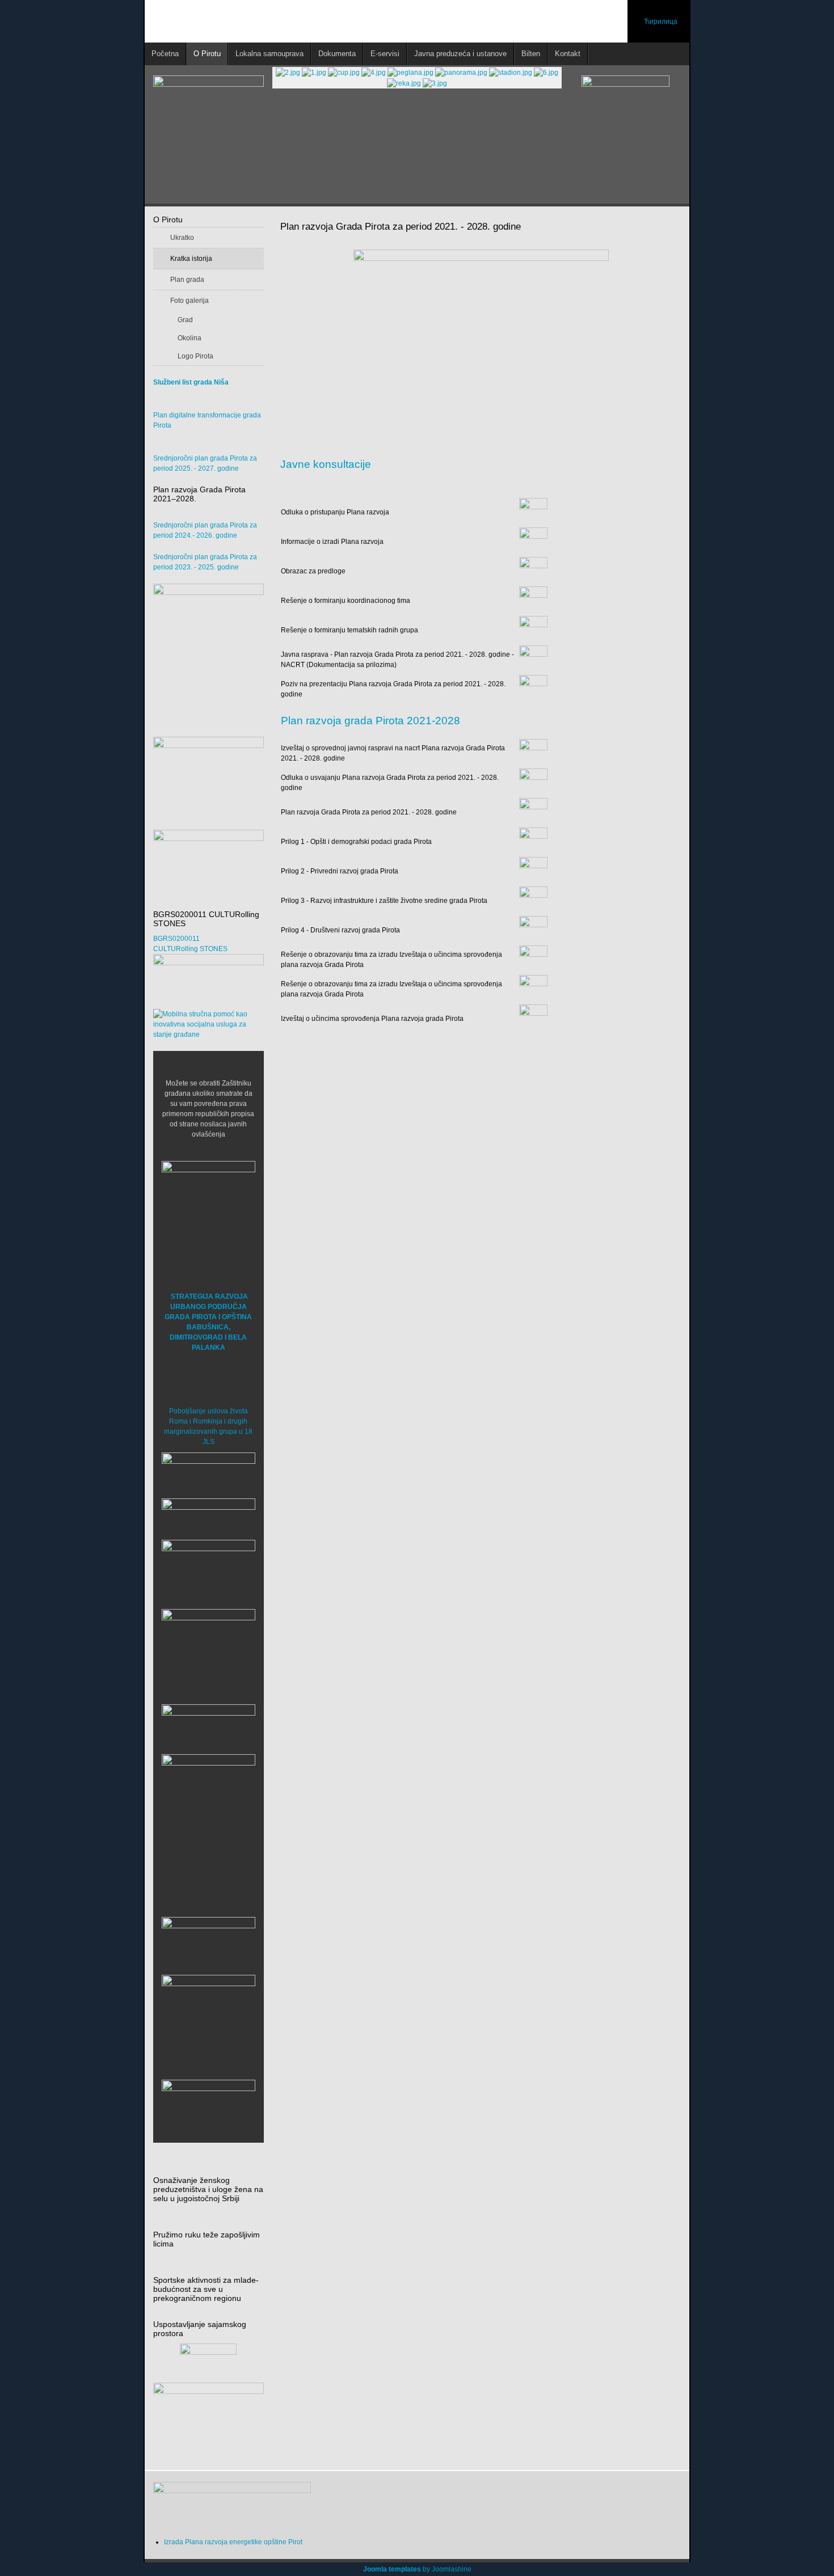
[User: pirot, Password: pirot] (208, 1472)
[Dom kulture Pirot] (208, 1571)
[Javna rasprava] (533, 659)
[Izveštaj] (533, 753)
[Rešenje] (533, 600)
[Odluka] (533, 512)
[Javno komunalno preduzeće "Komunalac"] (208, 1801)
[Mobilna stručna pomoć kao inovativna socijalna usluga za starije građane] (208, 1024)
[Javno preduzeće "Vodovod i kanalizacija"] (208, 1726)
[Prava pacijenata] (208, 1942)
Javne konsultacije (326, 464)
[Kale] (208, 2021)
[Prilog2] (533, 871)
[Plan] (533, 812)
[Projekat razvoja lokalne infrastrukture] (208, 654)
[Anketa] (208, 2420)
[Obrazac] (533, 571)
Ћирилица (661, 22)
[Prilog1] (533, 841)
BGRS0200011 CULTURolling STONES (190, 944)
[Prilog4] (533, 930)
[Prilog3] (533, 900)
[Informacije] (533, 541)
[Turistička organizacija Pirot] (208, 1645)
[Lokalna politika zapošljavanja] (208, 767)
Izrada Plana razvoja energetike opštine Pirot (233, 2542)
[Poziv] (533, 689)
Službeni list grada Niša (191, 382)
